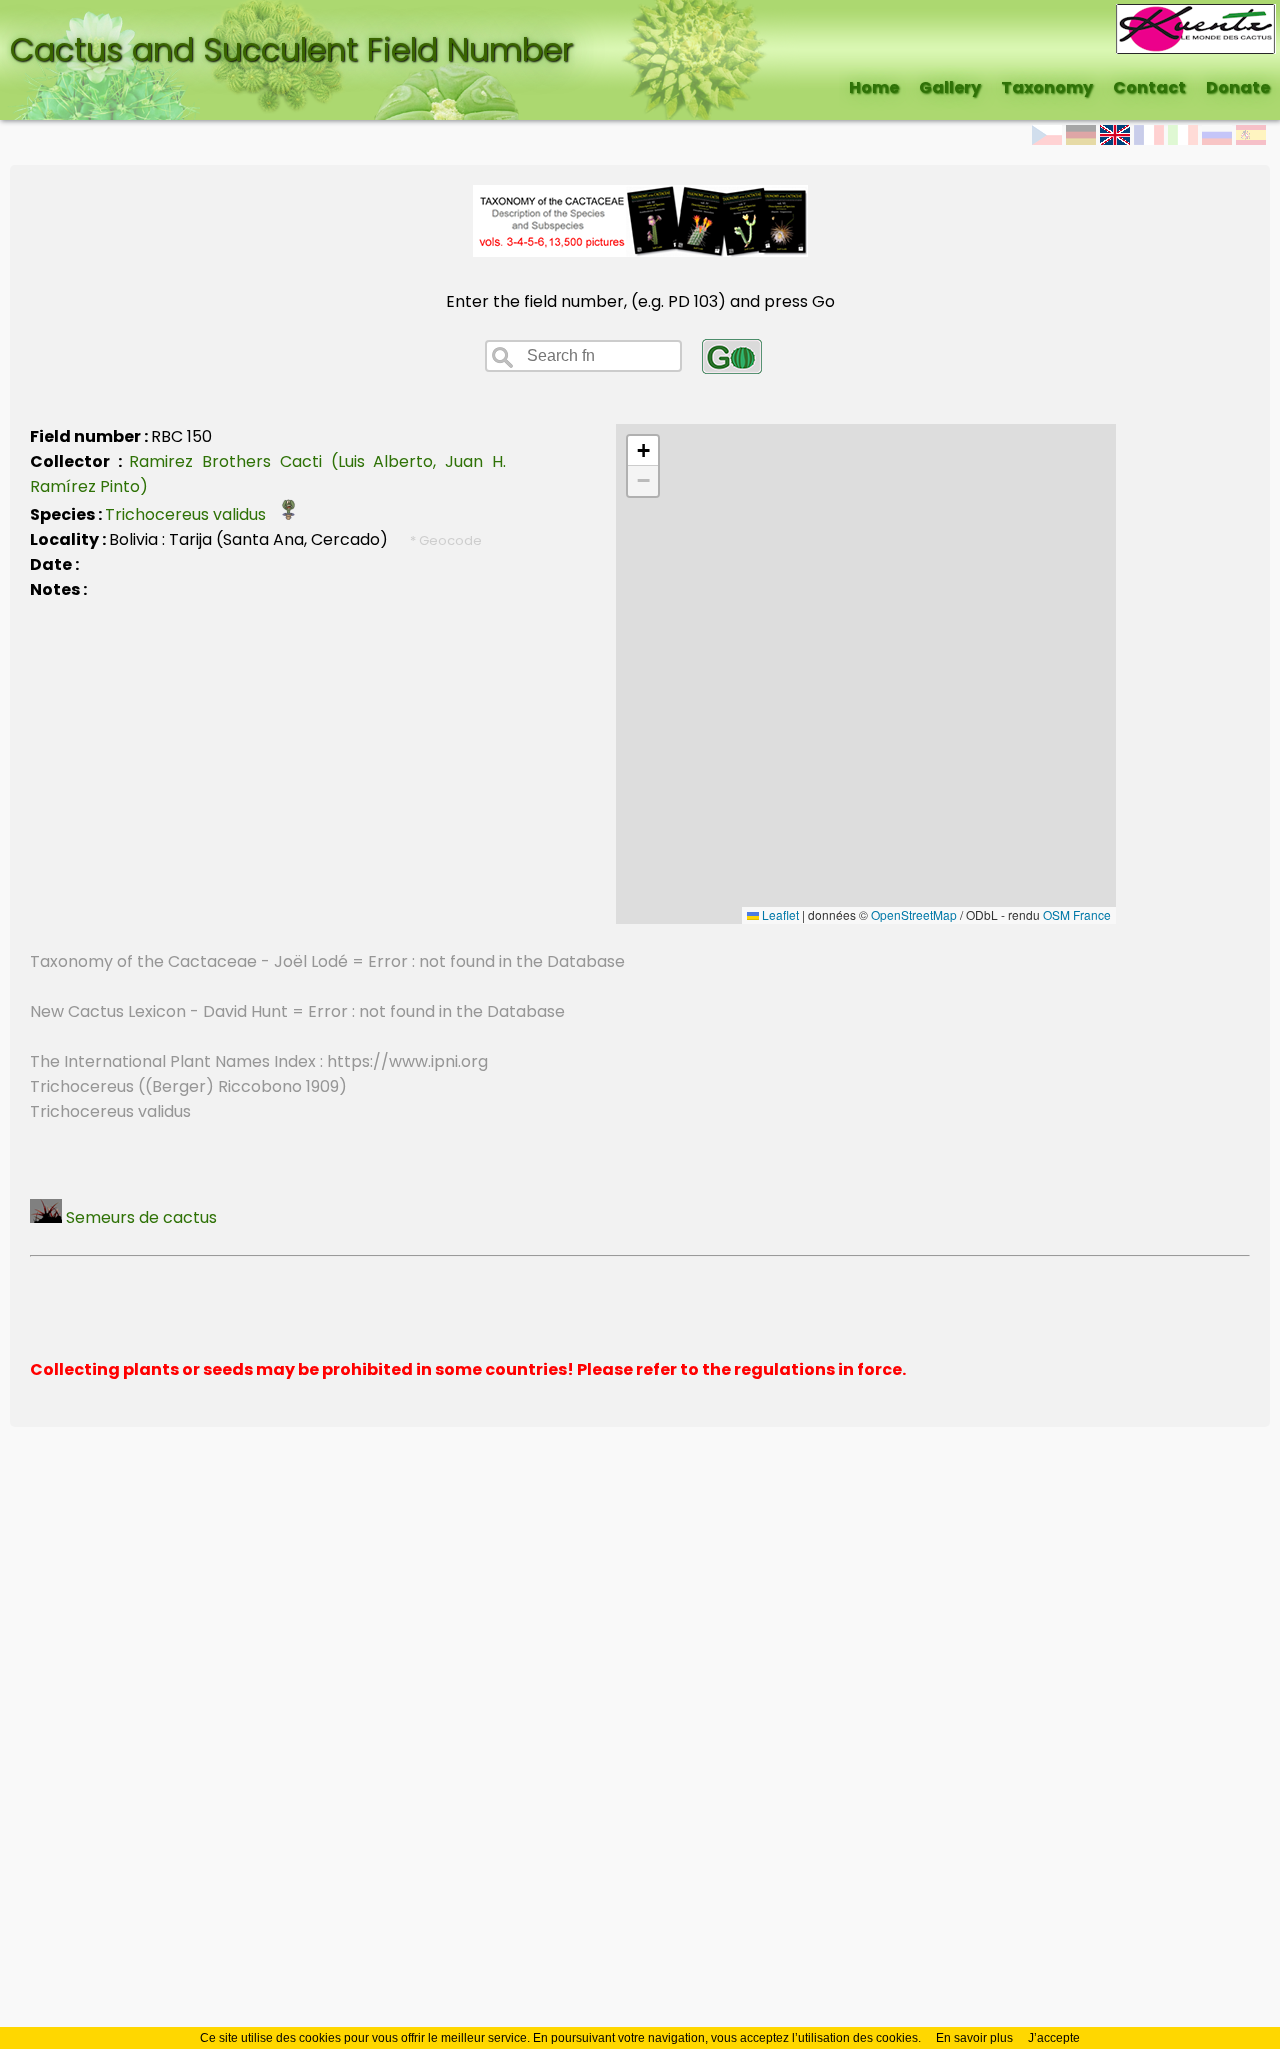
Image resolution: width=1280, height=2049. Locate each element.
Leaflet (779, 914)
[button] (643, 451)
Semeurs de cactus (139, 1217)
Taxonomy (1047, 87)
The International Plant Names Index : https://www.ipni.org (259, 1061)
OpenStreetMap (914, 914)
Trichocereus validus (191, 514)
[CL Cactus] (1196, 16)
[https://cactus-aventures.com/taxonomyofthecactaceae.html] (640, 251)
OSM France (1077, 914)
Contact (1149, 87)
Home (874, 87)
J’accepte (1054, 2038)
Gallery (950, 87)
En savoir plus (974, 2038)
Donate (1238, 87)
